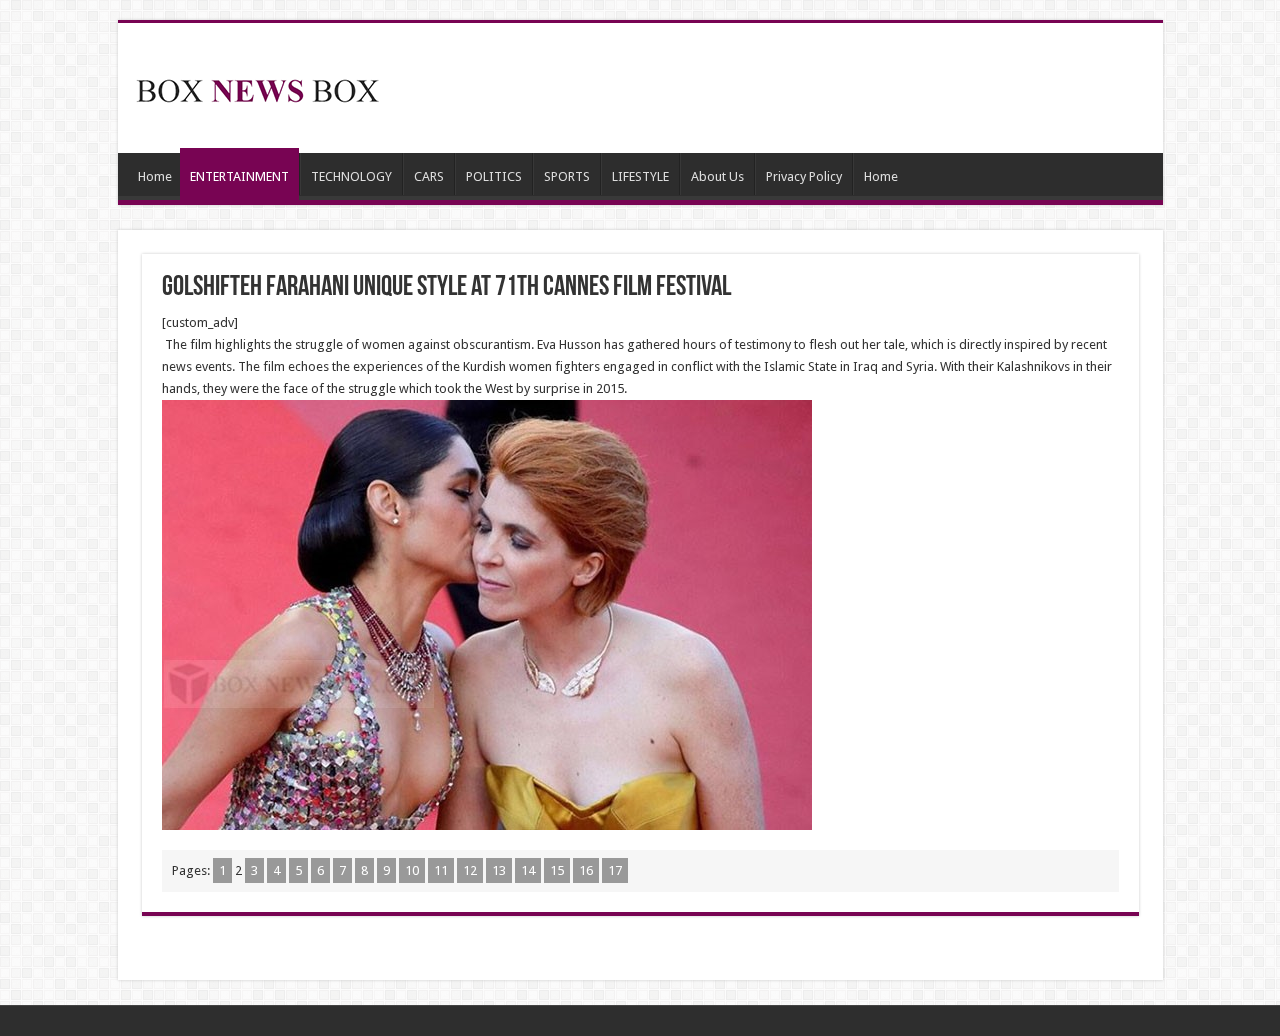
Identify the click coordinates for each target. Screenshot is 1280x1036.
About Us (717, 176)
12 (470, 870)
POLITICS (494, 176)
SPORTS (567, 176)
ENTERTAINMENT (239, 176)
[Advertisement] (784, 88)
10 (412, 870)
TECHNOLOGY (351, 176)
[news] (258, 87)
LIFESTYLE (640, 176)
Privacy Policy (804, 176)
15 (557, 870)
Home (155, 176)
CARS (429, 176)
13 (499, 870)
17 (615, 870)
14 (528, 870)
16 (586, 870)
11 (441, 870)
